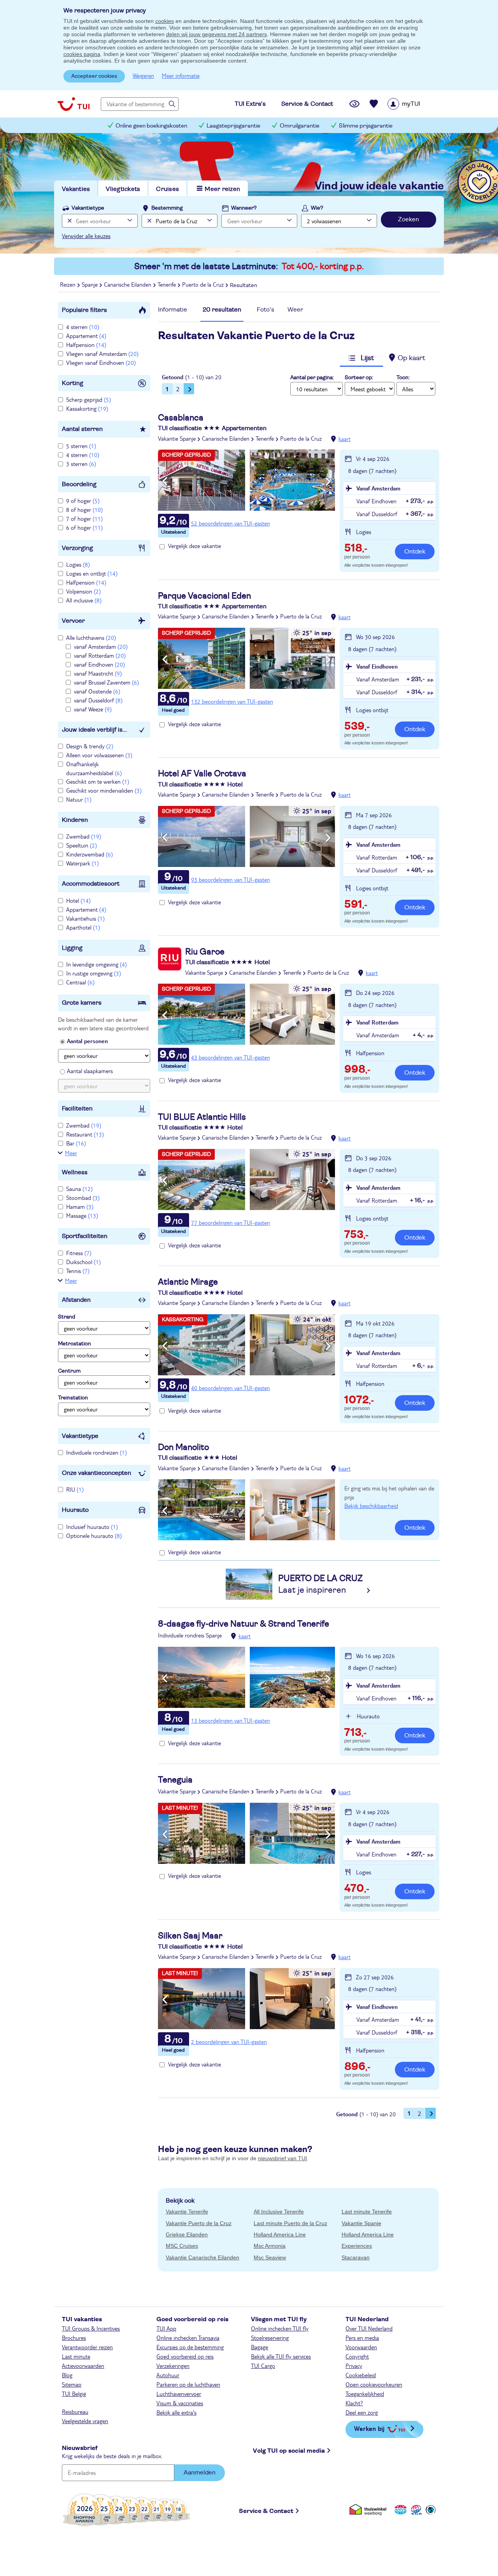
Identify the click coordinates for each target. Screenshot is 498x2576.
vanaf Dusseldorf (98, 700)
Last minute (76, 2356)
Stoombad (83, 1198)
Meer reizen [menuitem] (222, 189)
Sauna (79, 1189)
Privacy (354, 2366)
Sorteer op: (359, 378)
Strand (67, 1317)
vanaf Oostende (97, 691)
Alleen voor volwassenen (99, 755)
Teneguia (175, 1780)
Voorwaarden (361, 2347)
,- (356, 549)
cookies (165, 21)
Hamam (80, 1207)
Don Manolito (183, 1447)
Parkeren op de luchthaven (188, 2384)
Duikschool (83, 1262)
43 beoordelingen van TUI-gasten (231, 1057)
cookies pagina (82, 54)
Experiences (357, 2246)
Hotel (78, 900)
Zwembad (84, 836)
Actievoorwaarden (83, 2366)
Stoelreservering (270, 2338)
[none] (69, 221)
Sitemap (72, 2384)
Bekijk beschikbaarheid (371, 1506)
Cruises (167, 189)
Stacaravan (356, 2257)
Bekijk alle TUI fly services (281, 2356)
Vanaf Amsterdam (378, 488)
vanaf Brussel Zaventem (106, 682)
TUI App (166, 2328)
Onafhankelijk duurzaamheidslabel (94, 768)
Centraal (80, 982)
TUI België (74, 2394)
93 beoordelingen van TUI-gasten (231, 879)
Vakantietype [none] (88, 208)
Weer (295, 310)
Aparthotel (83, 927)
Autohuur (168, 2375)
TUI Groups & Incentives (91, 2328)
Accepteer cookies (94, 76)
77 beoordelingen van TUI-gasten (231, 1222)
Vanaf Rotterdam (377, 1022)
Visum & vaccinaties (180, 2403)
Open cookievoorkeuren (374, 2384)
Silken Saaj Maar (190, 1936)
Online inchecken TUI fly (280, 2328)
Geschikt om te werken (98, 781)
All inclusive (84, 600)
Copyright (357, 2356)
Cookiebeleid (361, 2375)
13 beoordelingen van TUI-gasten (231, 1720)
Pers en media (362, 2338)
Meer (71, 1153)
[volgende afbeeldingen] (328, 482)
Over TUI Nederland (369, 2328)
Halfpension (86, 345)
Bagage (260, 2347)
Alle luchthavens (91, 637)
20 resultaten (222, 310)
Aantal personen (87, 1041)
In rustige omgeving (94, 973)
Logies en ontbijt (92, 573)
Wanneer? (244, 208)
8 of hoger (84, 510)
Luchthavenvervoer (179, 2394)
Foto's (266, 310)
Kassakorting (87, 408)
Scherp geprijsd (89, 399)
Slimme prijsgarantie (366, 126)
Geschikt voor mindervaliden (104, 790)
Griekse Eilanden (187, 2235)
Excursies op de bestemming (190, 2347)
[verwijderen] (148, 221)
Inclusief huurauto (92, 1527)
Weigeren (143, 75)
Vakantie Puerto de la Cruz (199, 2223)
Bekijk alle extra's (176, 2412)
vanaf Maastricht (98, 673)
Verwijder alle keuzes (86, 236)
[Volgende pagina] (189, 389)
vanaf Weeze (93, 709)
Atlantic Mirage (188, 1282)
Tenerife (265, 438)
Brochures (74, 2338)
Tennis (78, 1271)
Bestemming (167, 208)
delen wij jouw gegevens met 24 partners (217, 34)
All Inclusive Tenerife (279, 2212)
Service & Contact (266, 2511)
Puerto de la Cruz (301, 438)
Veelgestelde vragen (85, 2421)
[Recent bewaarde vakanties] (374, 104)
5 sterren (81, 446)
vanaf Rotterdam (100, 655)
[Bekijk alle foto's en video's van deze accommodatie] (246, 480)
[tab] (173, 312)
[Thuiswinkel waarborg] (369, 2510)
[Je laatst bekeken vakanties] (354, 104)
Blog (67, 2375)
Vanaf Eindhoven (377, 666)
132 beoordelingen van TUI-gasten (232, 701)
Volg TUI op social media (289, 2451)
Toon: (403, 378)
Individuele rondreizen (96, 1452)
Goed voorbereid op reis (185, 2356)
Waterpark (82, 863)
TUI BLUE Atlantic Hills (202, 1117)
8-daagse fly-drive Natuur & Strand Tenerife (244, 1624)
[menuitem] (414, 104)
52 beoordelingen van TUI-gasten (231, 523)
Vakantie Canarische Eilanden (203, 2257)
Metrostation (75, 1344)
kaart (345, 439)
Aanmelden (200, 2473)
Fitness (79, 1253)
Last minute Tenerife (367, 2212)
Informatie (173, 310)
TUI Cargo (263, 2366)
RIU (75, 1489)
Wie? (317, 208)
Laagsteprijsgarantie (233, 126)
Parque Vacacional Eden (204, 596)
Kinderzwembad (89, 854)
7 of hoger (84, 518)
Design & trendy (90, 746)
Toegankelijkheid (365, 2394)
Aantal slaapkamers (90, 1071)
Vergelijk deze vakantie (195, 546)
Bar (76, 1143)
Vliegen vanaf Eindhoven (101, 362)
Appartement (86, 336)
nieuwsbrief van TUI (282, 2158)
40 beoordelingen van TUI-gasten (231, 1388)
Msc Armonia (270, 2246)
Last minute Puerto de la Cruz (290, 2223)
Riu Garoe (205, 952)
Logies (78, 564)
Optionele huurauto (94, 1536)
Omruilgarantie (300, 126)
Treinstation (73, 1398)
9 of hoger (83, 501)
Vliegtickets (123, 189)
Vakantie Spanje (177, 438)
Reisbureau (75, 2411)
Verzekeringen (173, 2366)
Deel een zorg (362, 2412)
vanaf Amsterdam (101, 646)
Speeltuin (82, 845)
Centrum (69, 1371)
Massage (82, 1215)
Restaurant (85, 1134)
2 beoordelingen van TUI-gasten (229, 2042)
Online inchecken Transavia (188, 2338)
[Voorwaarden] (415, 2510)
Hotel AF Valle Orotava (202, 774)
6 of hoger (84, 527)
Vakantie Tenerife (187, 2212)
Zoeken (409, 219)
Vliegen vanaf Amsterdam (102, 354)
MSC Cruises (182, 2246)
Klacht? (354, 2403)
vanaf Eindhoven (99, 664)
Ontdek (415, 552)
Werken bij (369, 2428)
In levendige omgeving (96, 964)
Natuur (79, 799)
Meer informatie (181, 75)
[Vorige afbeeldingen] (165, 482)
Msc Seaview (270, 2257)
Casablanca (181, 418)
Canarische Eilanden (226, 438)
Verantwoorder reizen (87, 2347)
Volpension (83, 591)
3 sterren (81, 464)
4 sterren (83, 327)
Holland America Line (280, 2235)
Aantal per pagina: (312, 378)
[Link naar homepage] (74, 104)
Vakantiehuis (85, 918)
